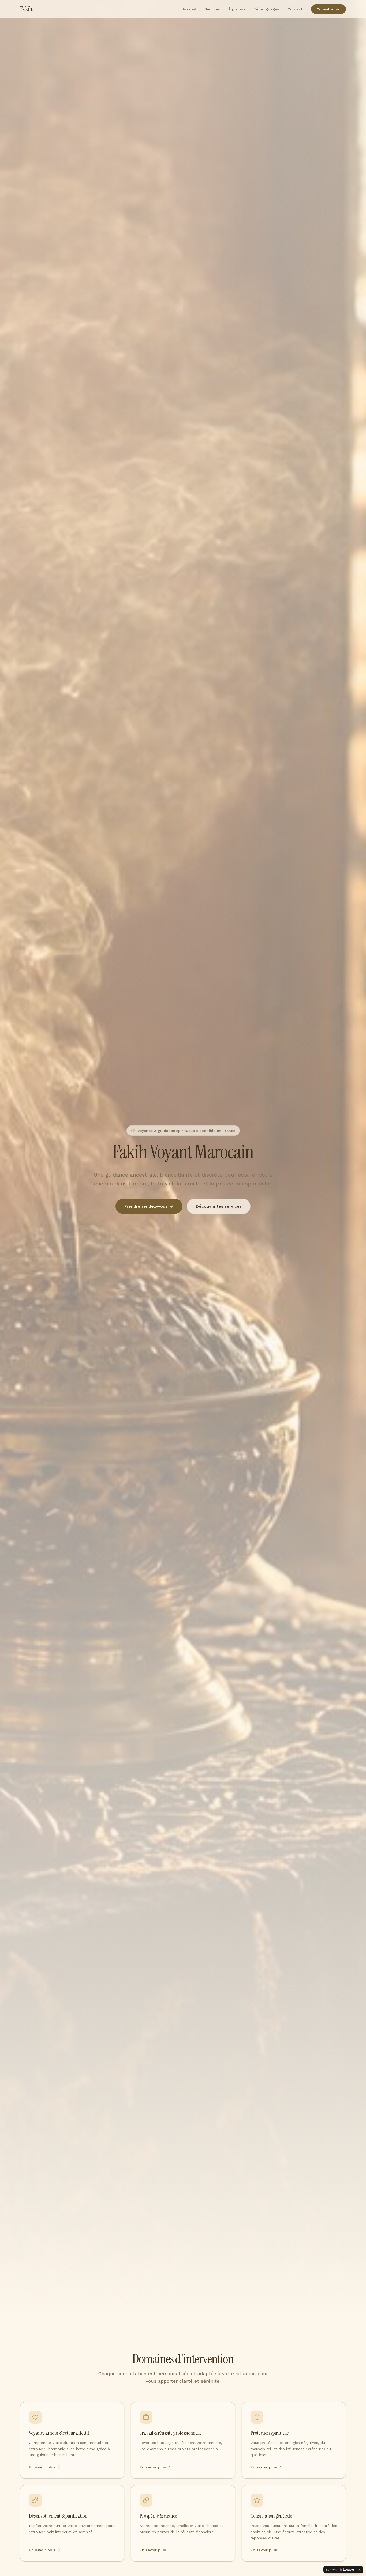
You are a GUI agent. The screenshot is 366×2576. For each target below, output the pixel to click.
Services (212, 9)
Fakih (27, 9)
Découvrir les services (219, 1206)
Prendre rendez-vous (146, 1206)
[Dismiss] (360, 2570)
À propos (237, 9)
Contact (295, 9)
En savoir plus (42, 2467)
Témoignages (266, 9)
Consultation (328, 9)
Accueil (189, 9)
